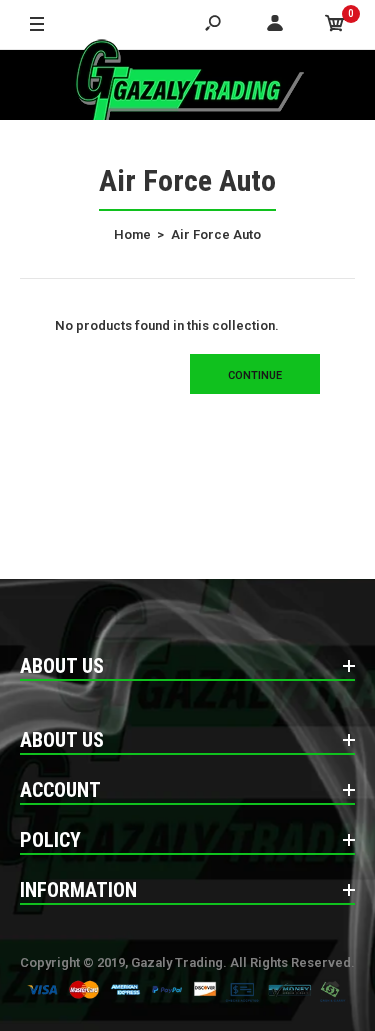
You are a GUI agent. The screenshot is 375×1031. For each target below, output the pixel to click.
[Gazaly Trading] (188, 85)
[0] (335, 25)
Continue (255, 375)
